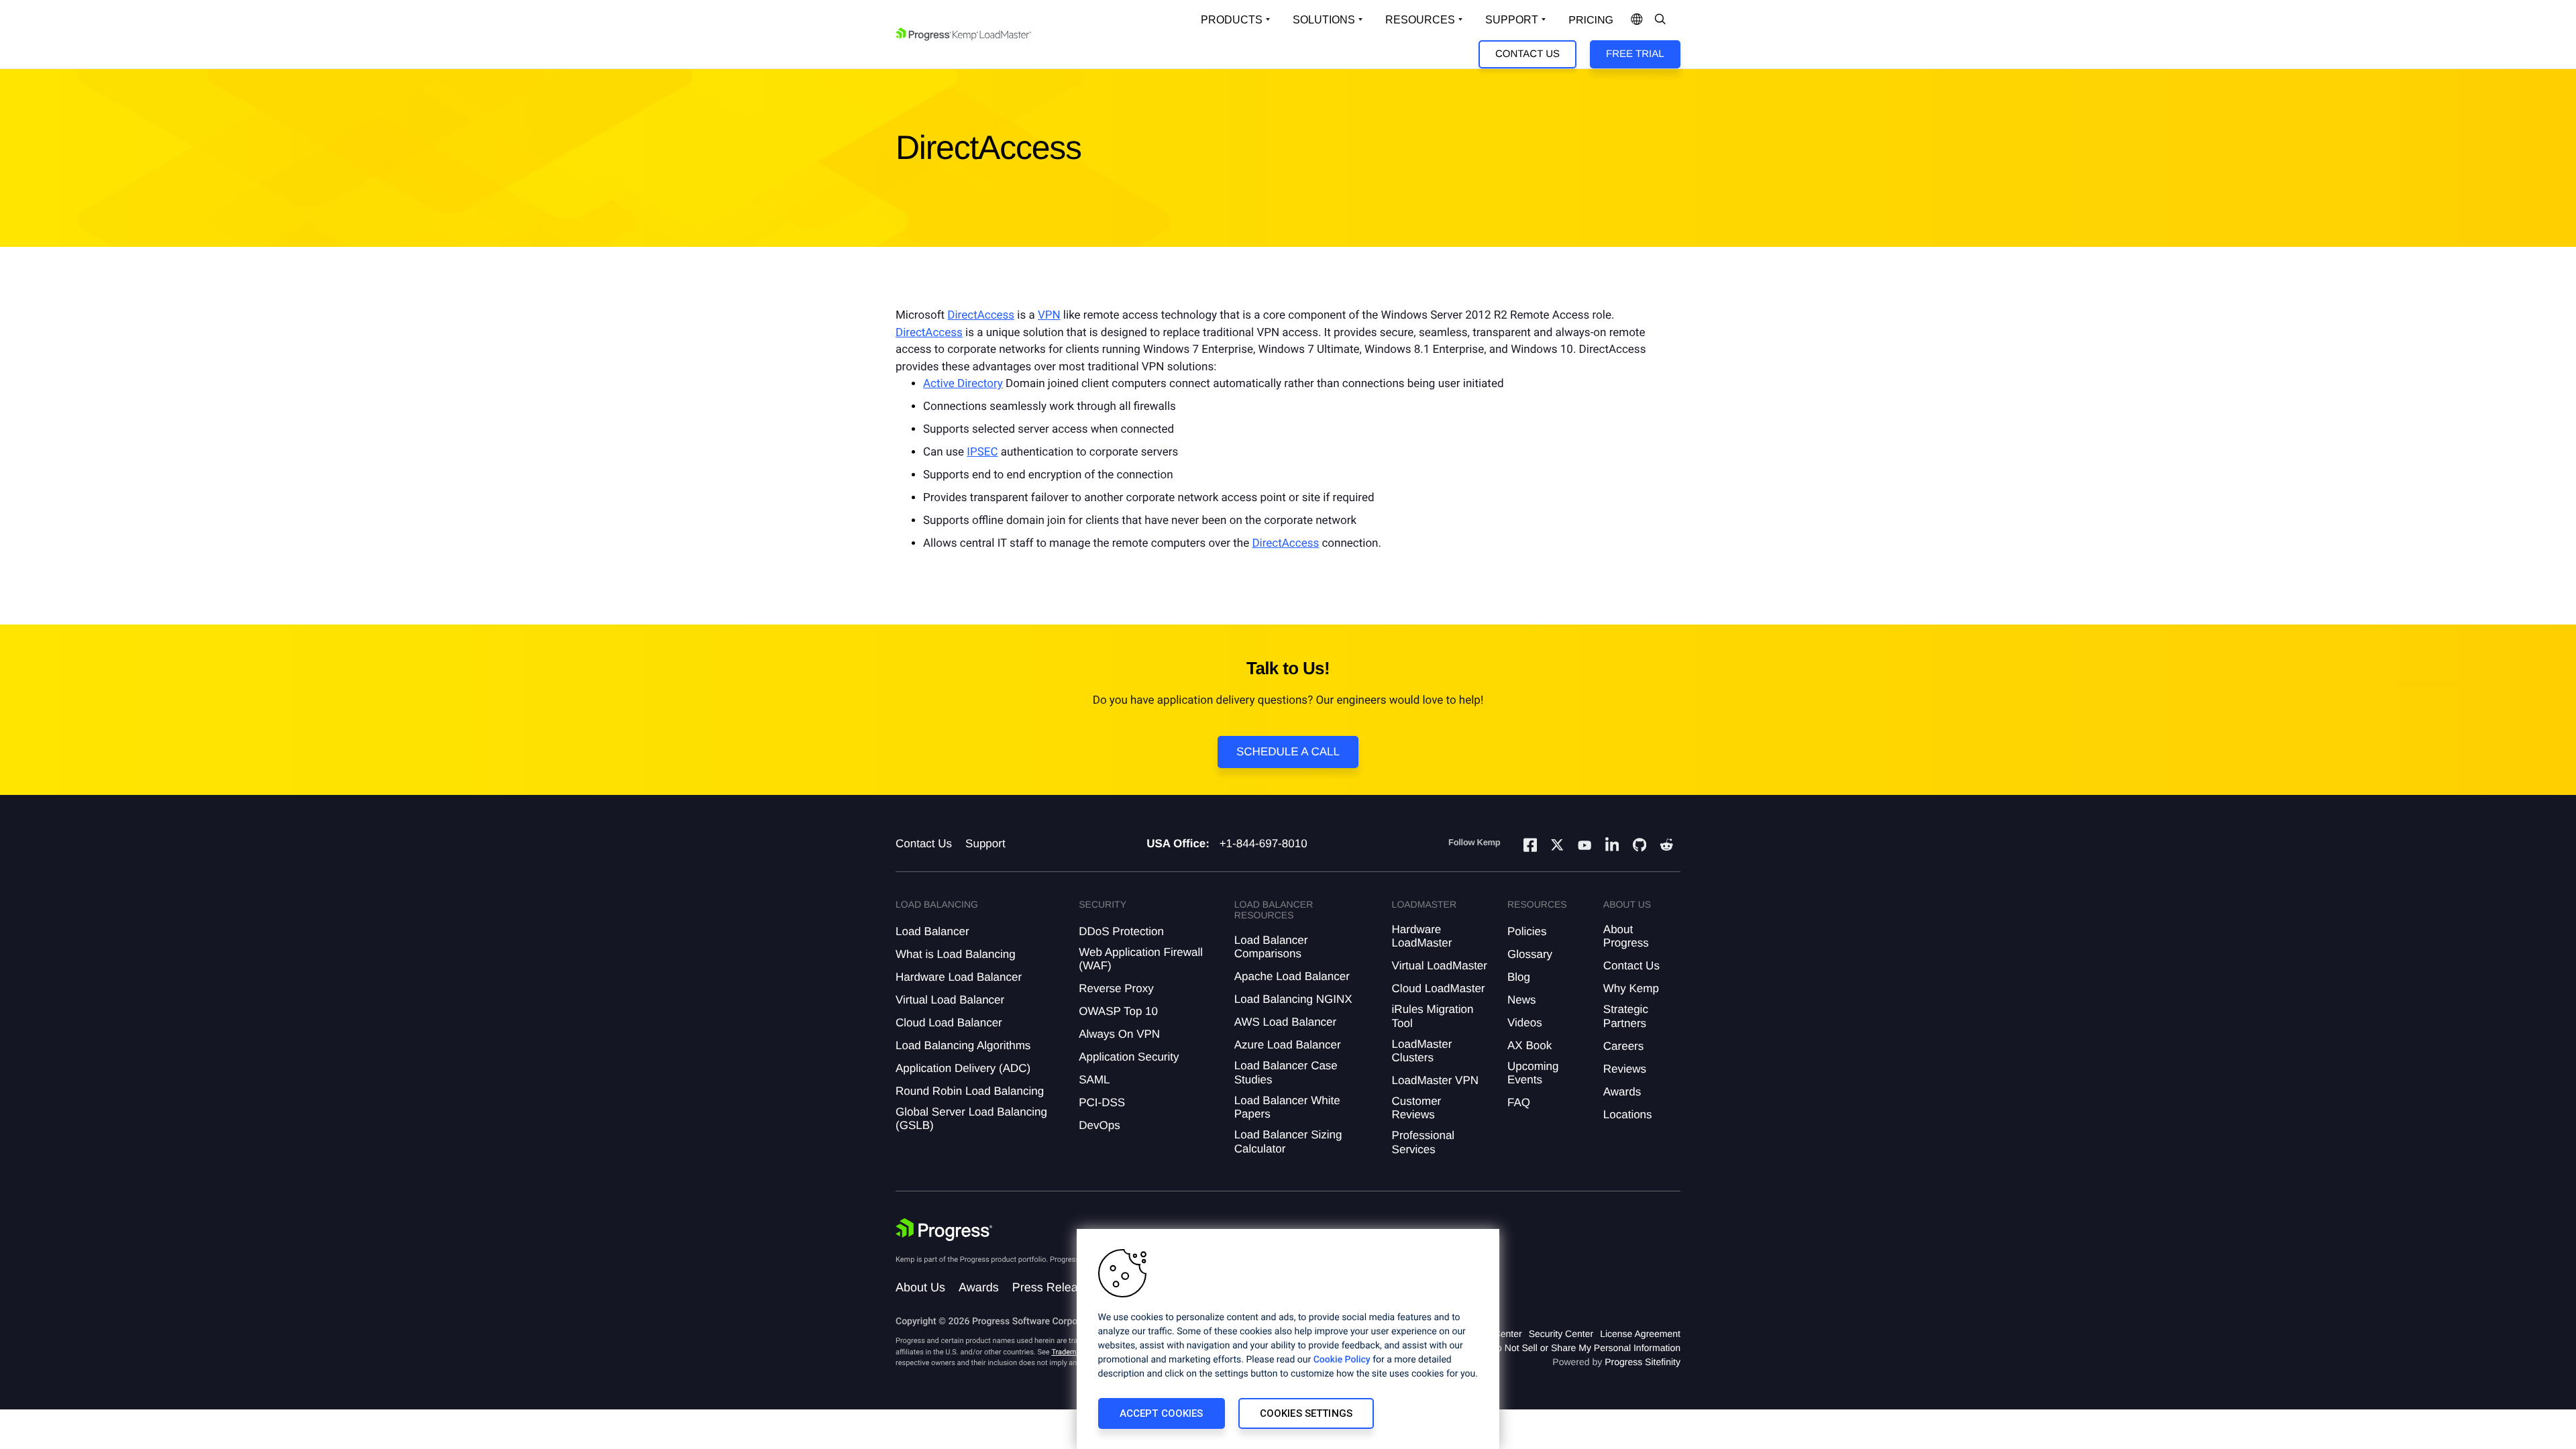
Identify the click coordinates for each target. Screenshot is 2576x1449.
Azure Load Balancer (1288, 1045)
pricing (1591, 20)
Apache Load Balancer (1292, 976)
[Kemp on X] (1557, 847)
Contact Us (1527, 54)
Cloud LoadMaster (1439, 988)
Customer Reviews (1417, 1108)
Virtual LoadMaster (1440, 966)
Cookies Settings (1306, 1413)
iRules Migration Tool (1433, 1016)
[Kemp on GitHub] (1640, 847)
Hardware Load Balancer (959, 977)
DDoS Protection (1121, 931)
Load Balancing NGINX (1293, 999)
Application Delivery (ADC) (963, 1068)
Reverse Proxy (1116, 988)
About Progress (1626, 936)
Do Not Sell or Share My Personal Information (1585, 1348)
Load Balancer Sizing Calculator (1288, 1141)
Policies (1527, 931)
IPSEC (982, 452)
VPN (1049, 315)
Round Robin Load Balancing (970, 1091)
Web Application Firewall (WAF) (1141, 959)
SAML (1094, 1080)
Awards (1622, 1092)
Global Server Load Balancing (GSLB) (971, 1119)
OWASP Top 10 (1118, 1011)
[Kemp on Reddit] (1666, 847)
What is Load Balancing (956, 954)
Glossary (1530, 954)
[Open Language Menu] (1637, 20)
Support (1512, 20)
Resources (1420, 20)
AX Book (1529, 1045)
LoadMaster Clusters (1422, 1051)
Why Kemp (1631, 988)
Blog (1519, 977)
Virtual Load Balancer (950, 1000)
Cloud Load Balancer (949, 1023)
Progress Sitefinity (1643, 1362)
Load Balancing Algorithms (963, 1045)
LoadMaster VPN (1435, 1080)
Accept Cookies (1162, 1413)
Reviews (1625, 1069)
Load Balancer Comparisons (1271, 947)
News (1522, 1000)
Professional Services (1424, 1142)
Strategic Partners (1626, 1016)
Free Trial (1635, 54)
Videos (1525, 1023)
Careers (1623, 1046)
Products (1232, 20)
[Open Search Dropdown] (1660, 20)
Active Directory (963, 384)
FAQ (1519, 1103)
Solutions (1324, 20)
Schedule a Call (1288, 752)
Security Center (1561, 1334)
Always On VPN (1119, 1034)
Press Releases (1055, 1287)
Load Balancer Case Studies (1286, 1072)
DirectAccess (981, 315)
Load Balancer (932, 931)
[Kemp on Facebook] (1530, 847)
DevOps (1099, 1125)
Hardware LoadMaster (1422, 936)
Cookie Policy (1342, 1360)
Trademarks (1071, 1352)
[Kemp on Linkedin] (1612, 847)
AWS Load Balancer (1285, 1022)
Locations (1628, 1115)
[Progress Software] (944, 1230)
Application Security (1129, 1057)
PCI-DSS (1102, 1103)
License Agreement (1640, 1334)
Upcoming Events (1533, 1073)
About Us (920, 1287)
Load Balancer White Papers (1287, 1107)
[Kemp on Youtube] (1585, 847)
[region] (1288, 1339)
